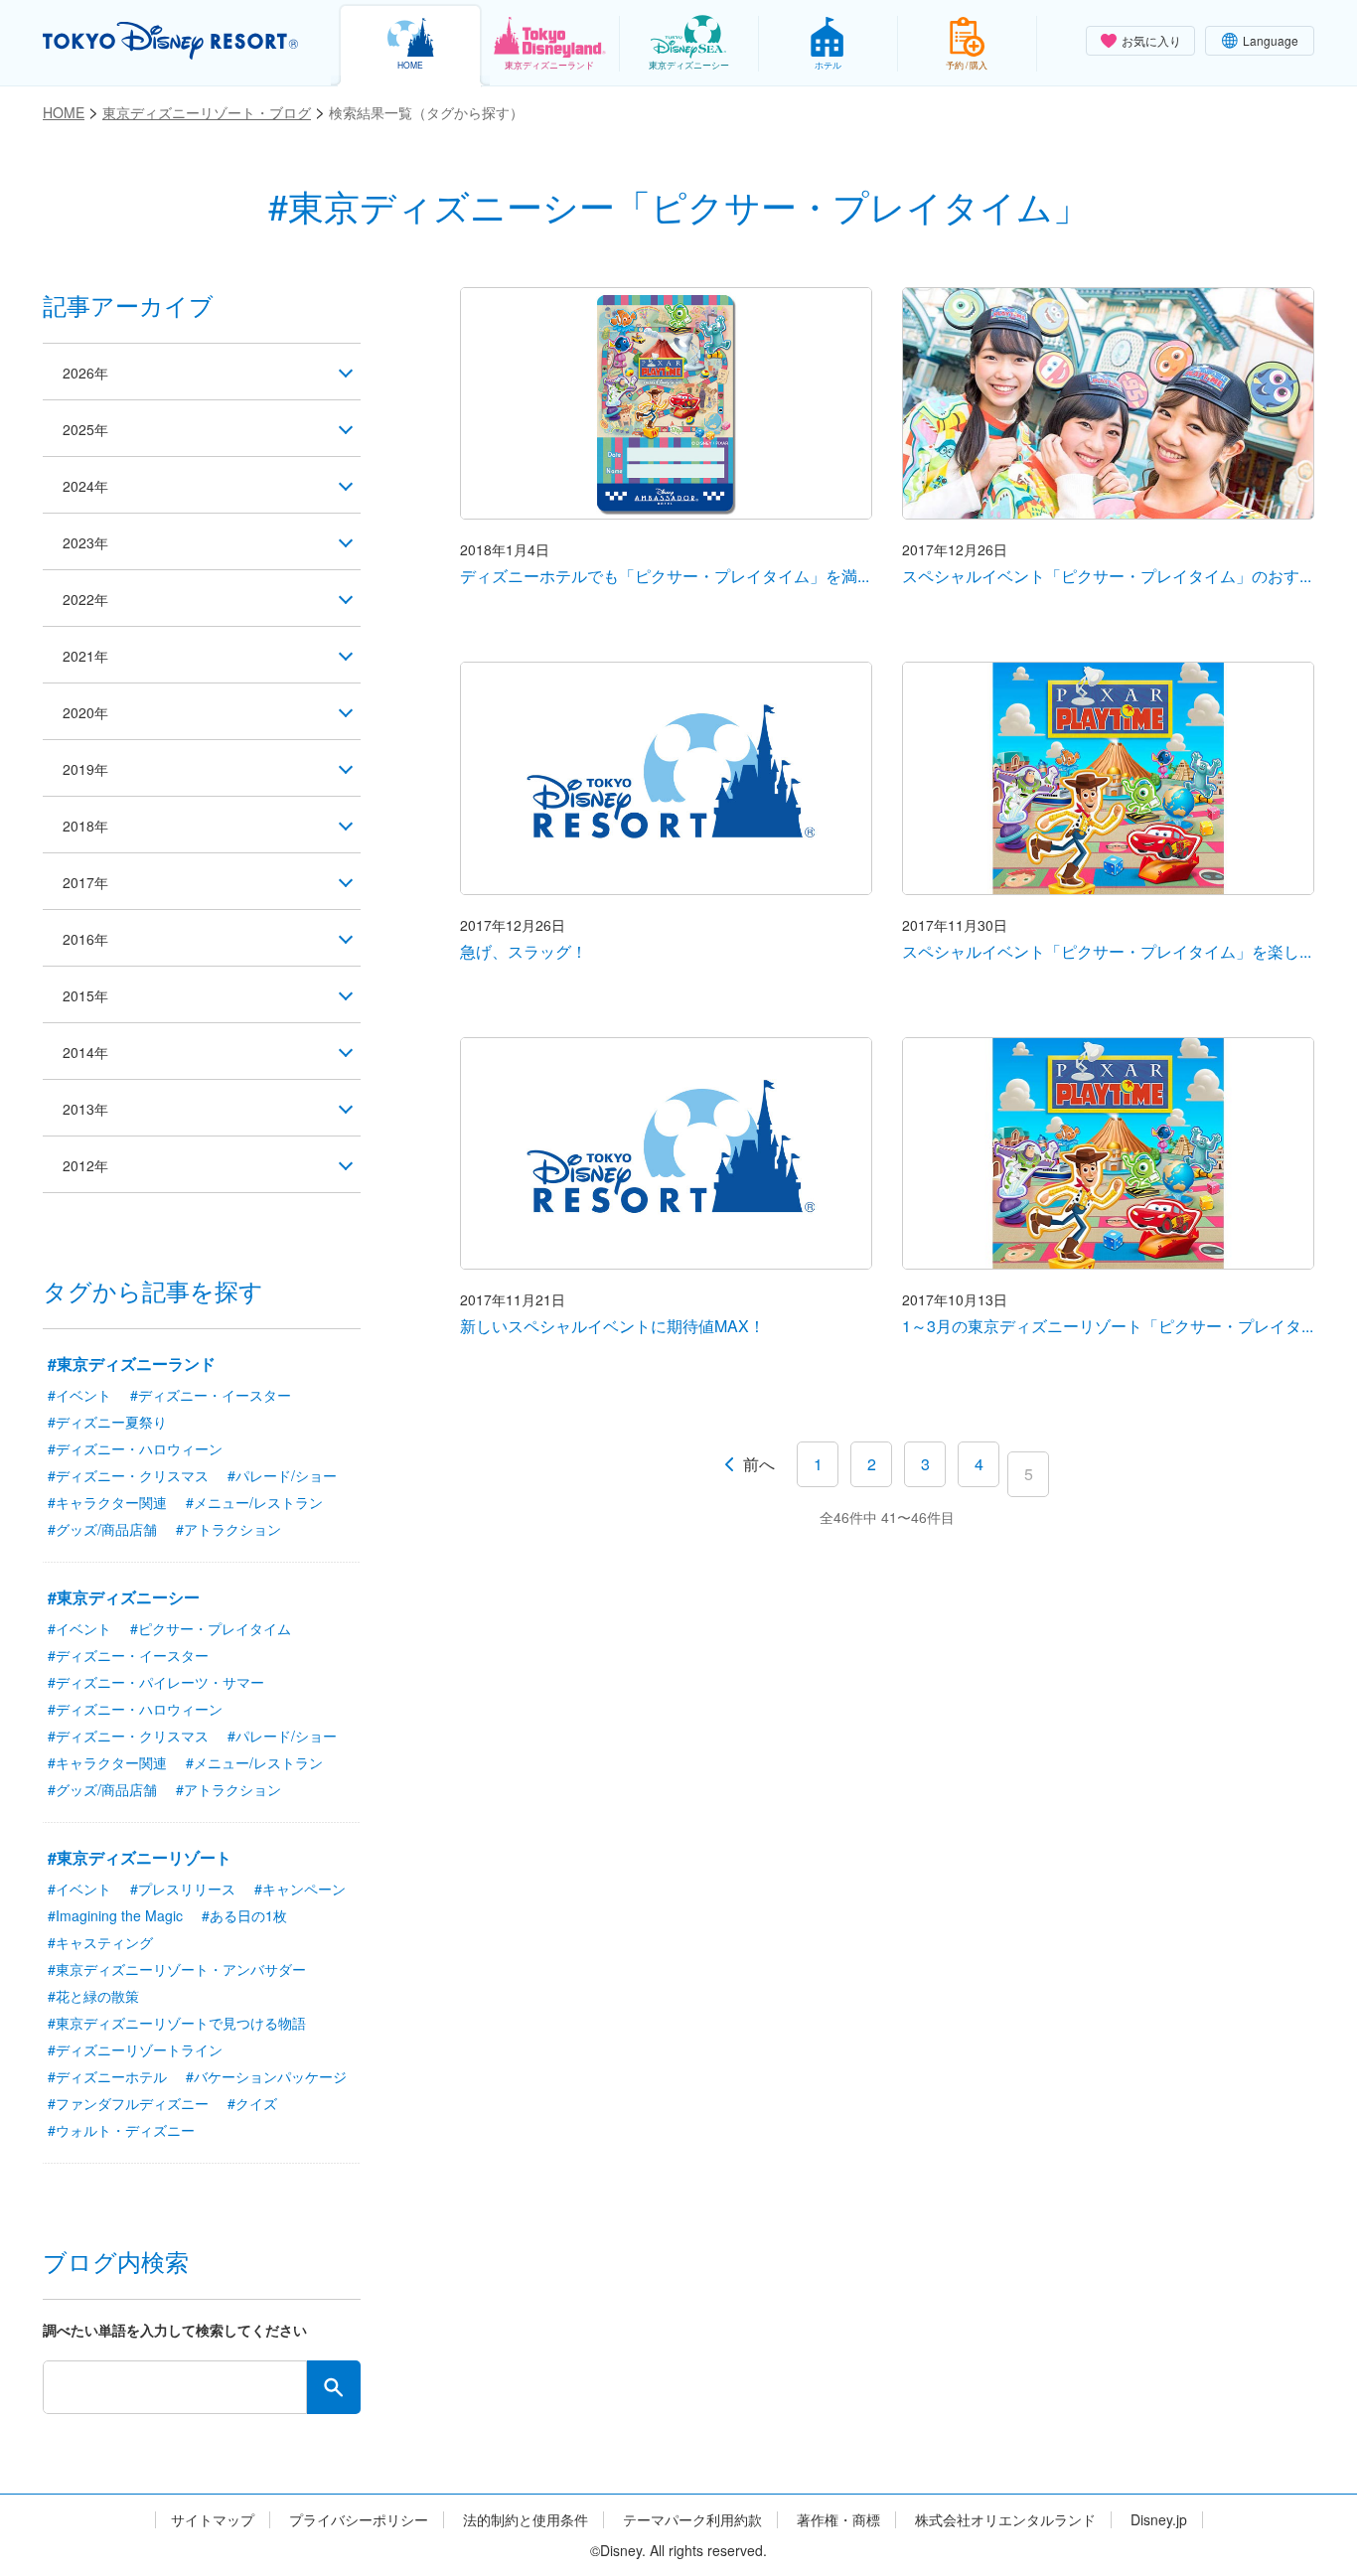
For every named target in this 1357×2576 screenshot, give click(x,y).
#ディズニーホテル (107, 2076)
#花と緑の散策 (93, 1996)
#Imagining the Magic (115, 1915)
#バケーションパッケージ (266, 2076)
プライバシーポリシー (359, 2520)
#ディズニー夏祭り (107, 1422)
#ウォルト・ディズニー (121, 2130)
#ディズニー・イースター (211, 1395)
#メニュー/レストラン (254, 1502)
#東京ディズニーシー (124, 1597)
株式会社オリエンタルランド (1005, 2520)
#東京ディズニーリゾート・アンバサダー (177, 1969)
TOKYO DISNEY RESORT (170, 41)
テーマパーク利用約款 (692, 2520)
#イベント (79, 1395)
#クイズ (252, 2103)
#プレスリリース (183, 1889)
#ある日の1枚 (244, 1915)
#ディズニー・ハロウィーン (135, 1448)
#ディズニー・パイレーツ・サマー (156, 1682)
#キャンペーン (300, 1889)
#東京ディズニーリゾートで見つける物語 (177, 2023)
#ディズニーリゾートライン (135, 2049)
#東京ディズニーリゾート (140, 1857)
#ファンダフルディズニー (128, 2103)
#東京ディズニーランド (132, 1364)
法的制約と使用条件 (526, 2520)
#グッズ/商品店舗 (102, 1529)
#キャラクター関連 (107, 1502)
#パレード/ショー (282, 1475)
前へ (759, 1464)
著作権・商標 (838, 2520)
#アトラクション (228, 1529)
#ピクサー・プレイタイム (211, 1628)
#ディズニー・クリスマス (128, 1475)
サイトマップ (213, 2520)
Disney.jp (1159, 2520)
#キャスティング (100, 1942)
